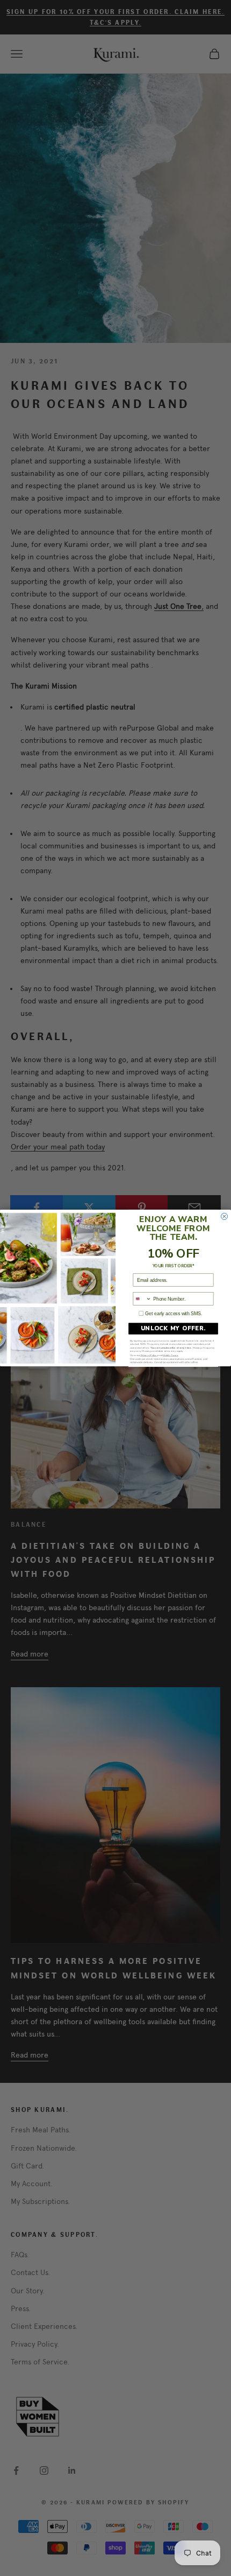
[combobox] (142, 1299)
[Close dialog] (225, 1216)
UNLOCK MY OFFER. (174, 1328)
